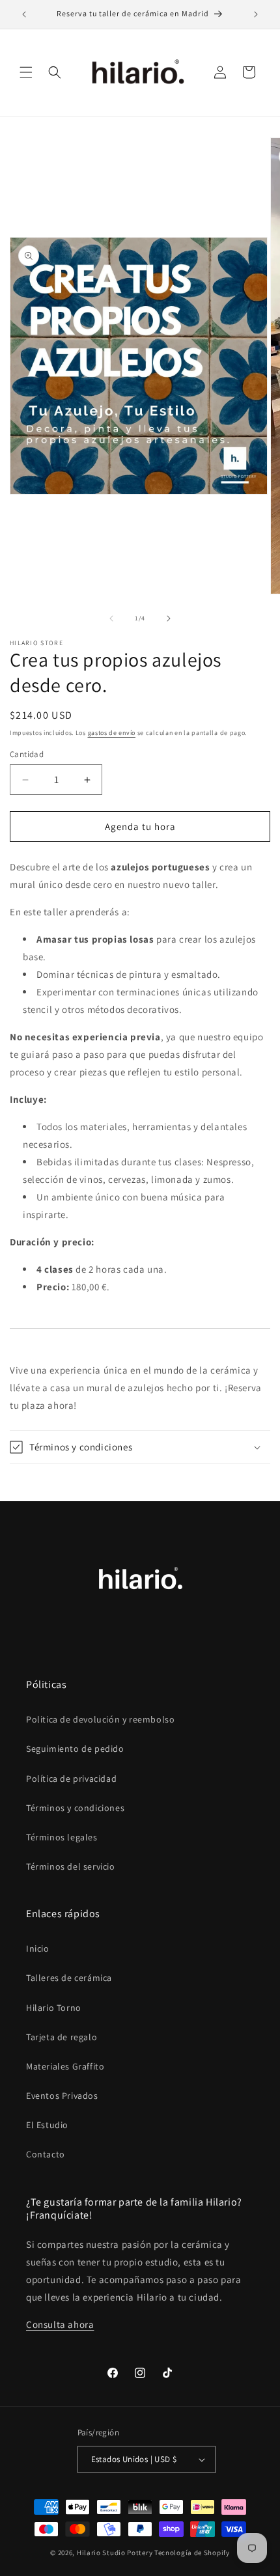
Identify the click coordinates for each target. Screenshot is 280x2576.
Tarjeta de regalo (62, 2037)
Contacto (46, 2154)
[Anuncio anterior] (24, 14)
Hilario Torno (54, 2008)
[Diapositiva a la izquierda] (111, 618)
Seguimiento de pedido (75, 1749)
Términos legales (62, 1837)
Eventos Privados (62, 2096)
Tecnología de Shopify (192, 2553)
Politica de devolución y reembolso (100, 1719)
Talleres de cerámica (69, 1978)
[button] (26, 72)
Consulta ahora (60, 2324)
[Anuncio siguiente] (256, 14)
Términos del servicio (71, 1866)
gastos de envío (112, 733)
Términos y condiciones (75, 1808)
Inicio (38, 1948)
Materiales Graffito (65, 2066)
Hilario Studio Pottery (116, 2553)
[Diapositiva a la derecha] (169, 618)
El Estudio (47, 2125)
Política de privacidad (71, 1779)
